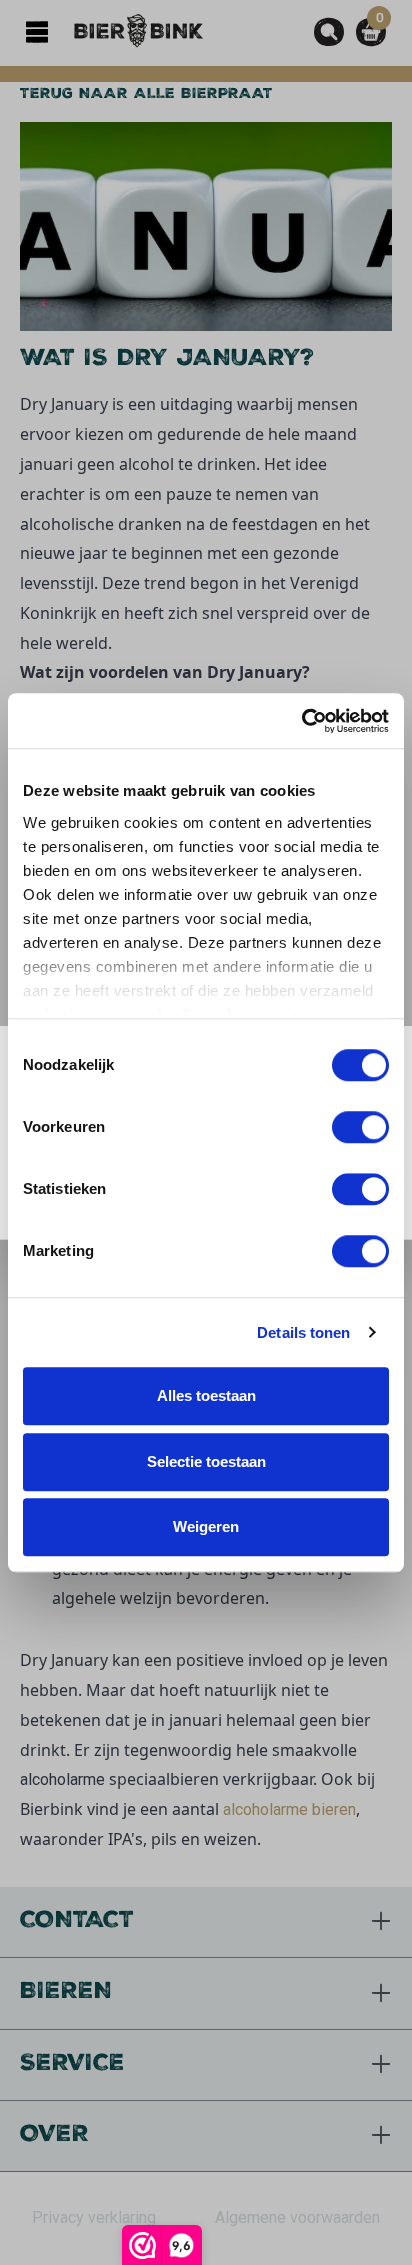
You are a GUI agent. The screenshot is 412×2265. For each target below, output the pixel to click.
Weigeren (206, 1526)
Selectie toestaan (206, 1461)
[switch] (360, 1127)
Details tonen (303, 1332)
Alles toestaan (206, 1395)
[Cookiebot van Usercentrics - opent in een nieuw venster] (301, 721)
